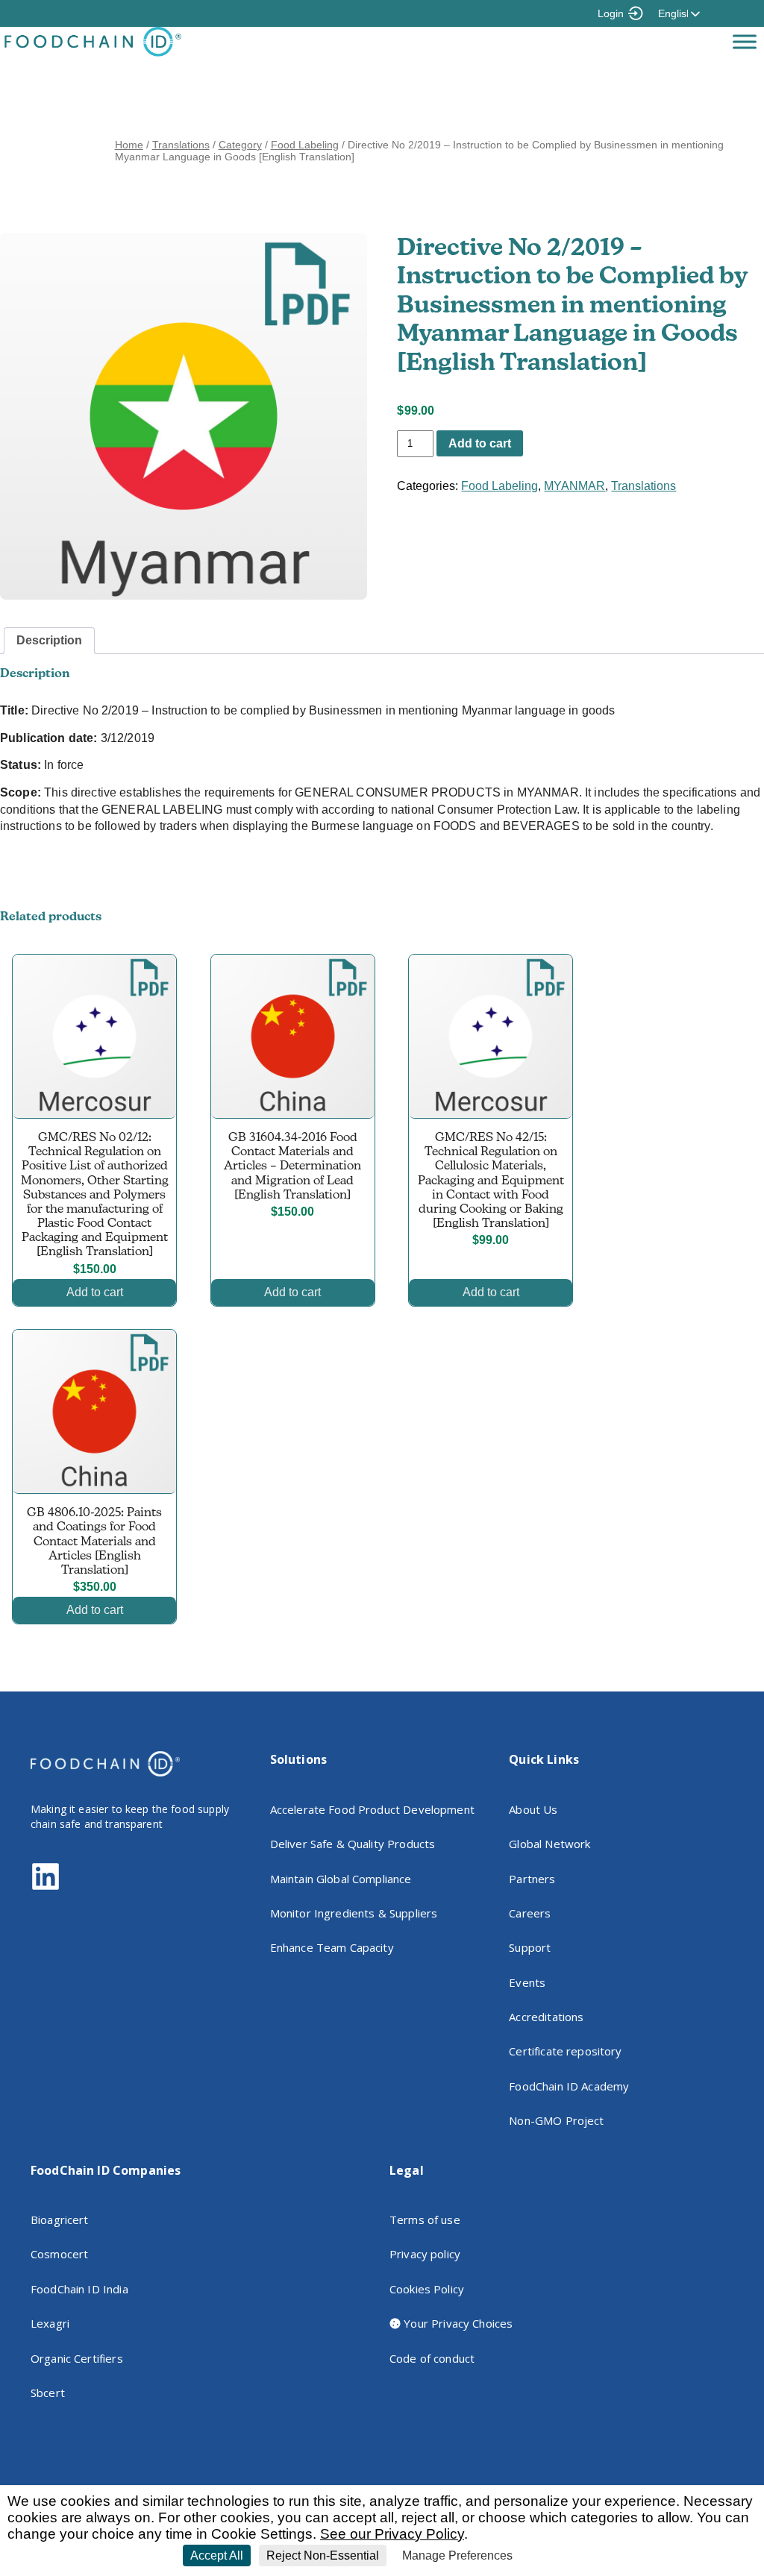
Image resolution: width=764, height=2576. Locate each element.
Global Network (549, 1844)
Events (527, 1982)
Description (49, 640)
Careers (530, 1913)
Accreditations (546, 2017)
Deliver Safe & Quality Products (353, 1844)
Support (530, 1947)
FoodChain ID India (79, 2289)
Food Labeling (305, 145)
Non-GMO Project (556, 2120)
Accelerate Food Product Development (372, 1809)
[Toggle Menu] (745, 41)
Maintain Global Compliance (341, 1879)
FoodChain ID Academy (569, 2086)
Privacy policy (425, 2254)
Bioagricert (60, 2220)
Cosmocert (59, 2254)
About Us (533, 1809)
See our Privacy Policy (392, 2534)
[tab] (49, 641)
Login (611, 13)
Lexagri (50, 2323)
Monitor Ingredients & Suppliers (354, 1913)
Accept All (217, 2555)
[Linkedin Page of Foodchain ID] (46, 1887)
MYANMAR (574, 486)
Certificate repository (565, 2051)
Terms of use (425, 2220)
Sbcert (48, 2393)
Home (129, 145)
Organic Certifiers (77, 2358)
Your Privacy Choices (457, 2323)
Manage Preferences (457, 2555)
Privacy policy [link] (555, 2556)
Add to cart (480, 443)
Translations (181, 145)
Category (240, 145)
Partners (532, 1879)
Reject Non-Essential (323, 2555)
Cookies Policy (427, 2289)
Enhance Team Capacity (332, 1947)
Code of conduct (432, 2358)
